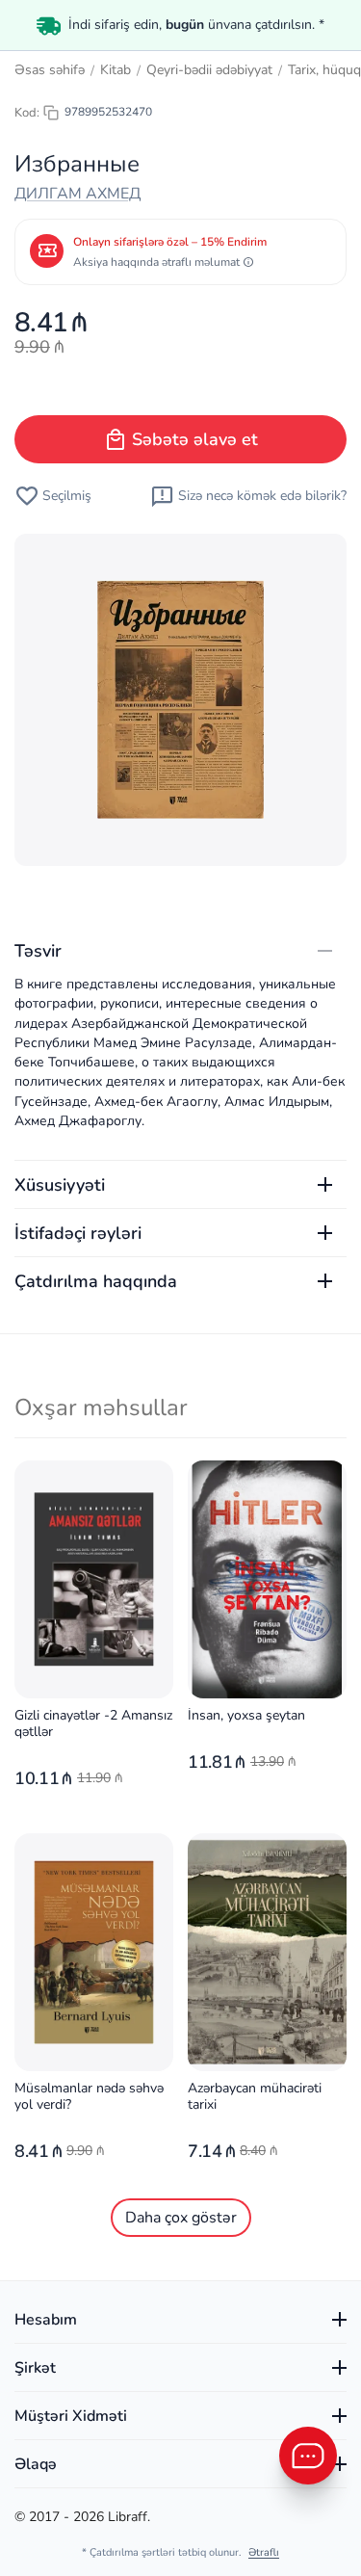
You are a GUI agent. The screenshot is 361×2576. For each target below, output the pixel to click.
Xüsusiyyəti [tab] (60, 1185)
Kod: (27, 113)
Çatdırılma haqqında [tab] (96, 1281)
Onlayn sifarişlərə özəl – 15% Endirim (170, 242)
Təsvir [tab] (38, 951)
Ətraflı (264, 2552)
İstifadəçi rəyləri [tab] (78, 1233)
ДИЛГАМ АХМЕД (77, 194)
